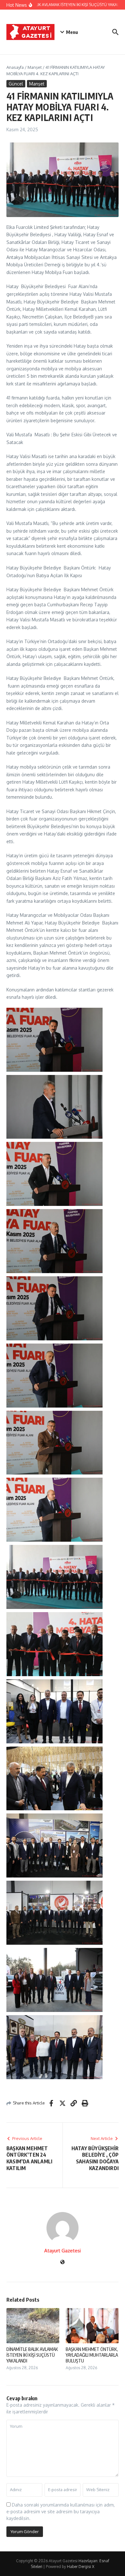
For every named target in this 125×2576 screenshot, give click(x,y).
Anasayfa (15, 67)
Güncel (16, 84)
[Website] (63, 2262)
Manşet (35, 67)
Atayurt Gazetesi (63, 2251)
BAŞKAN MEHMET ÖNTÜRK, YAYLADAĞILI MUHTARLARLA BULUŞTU (92, 2355)
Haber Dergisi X (81, 2567)
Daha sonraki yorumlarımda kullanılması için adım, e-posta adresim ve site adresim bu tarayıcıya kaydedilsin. (61, 2511)
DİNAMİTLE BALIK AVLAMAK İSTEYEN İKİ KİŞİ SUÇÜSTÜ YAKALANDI (32, 2355)
